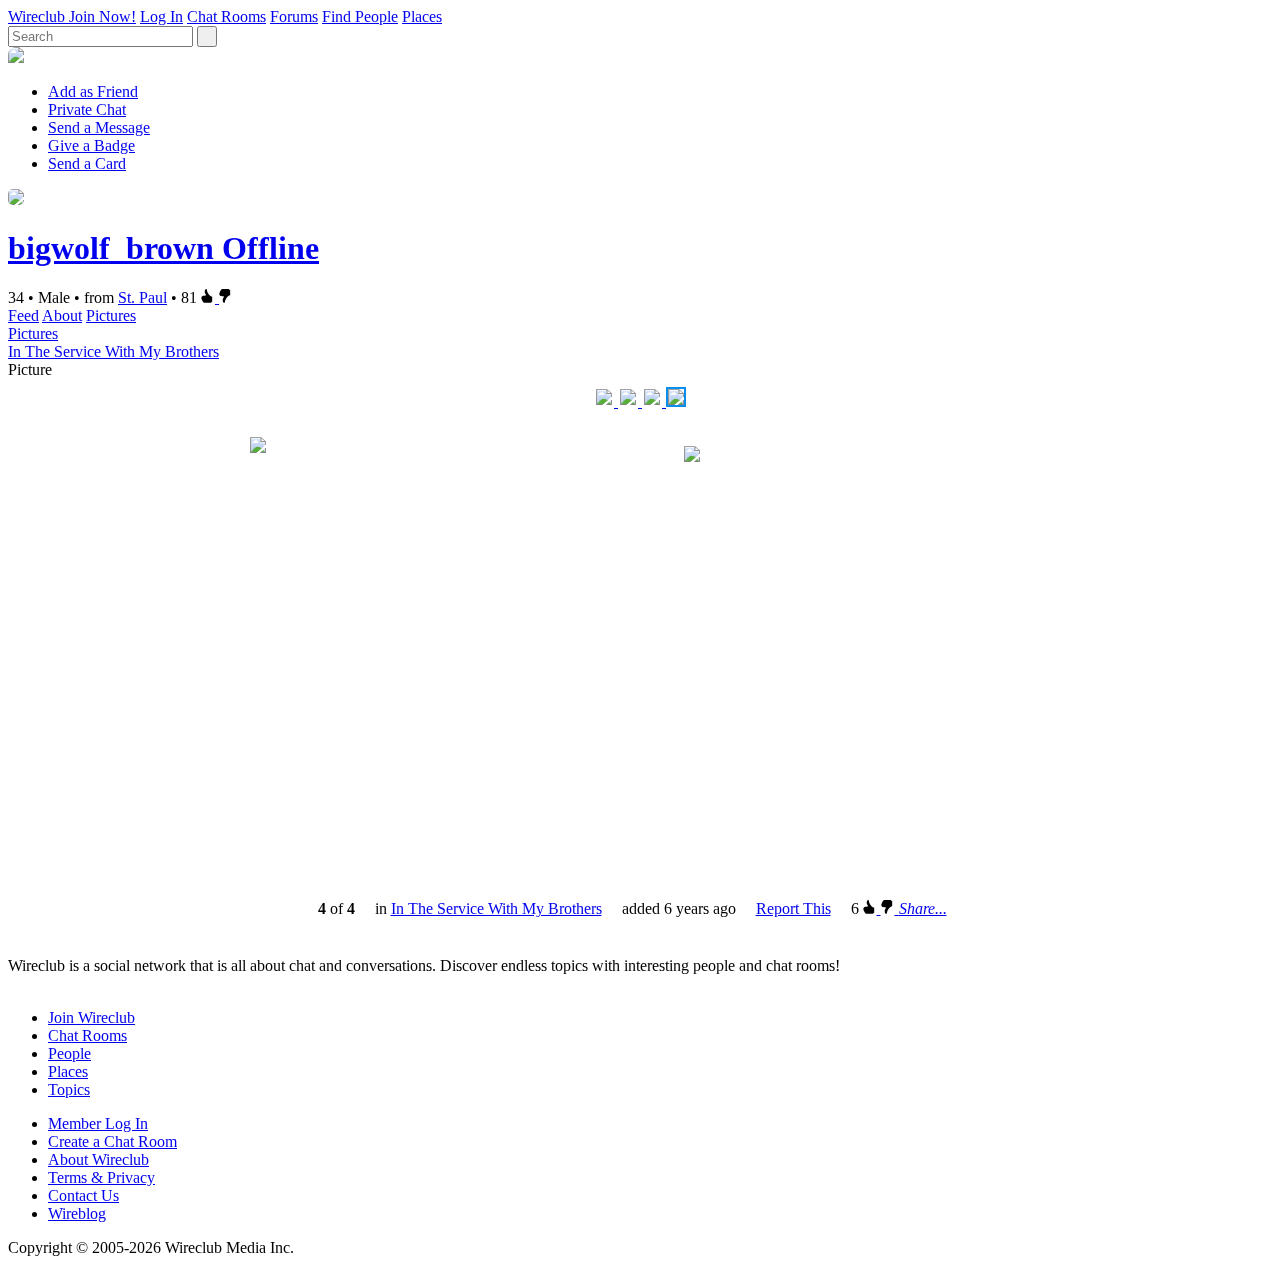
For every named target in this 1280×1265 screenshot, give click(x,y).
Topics (69, 1089)
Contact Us (83, 1195)
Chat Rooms (226, 16)
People (69, 1053)
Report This (793, 908)
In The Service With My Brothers (113, 351)
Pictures (111, 315)
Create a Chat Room (112, 1141)
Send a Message (99, 127)
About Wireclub (98, 1159)
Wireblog (77, 1213)
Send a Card (87, 163)
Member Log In (98, 1123)
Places (422, 16)
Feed (23, 315)
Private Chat (87, 109)
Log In (161, 16)
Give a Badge (91, 145)
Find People (360, 16)
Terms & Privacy (101, 1177)
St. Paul (142, 297)
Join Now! (102, 16)
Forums (294, 16)
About (62, 315)
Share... (923, 908)
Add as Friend (93, 91)
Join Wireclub (91, 1017)
